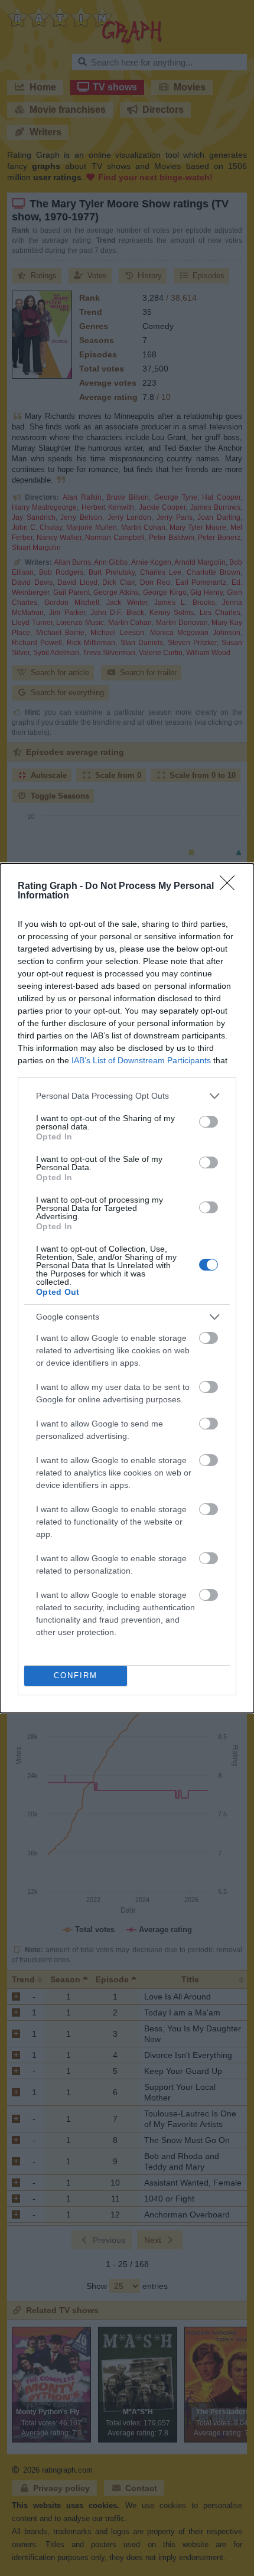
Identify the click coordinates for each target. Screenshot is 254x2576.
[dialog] (127, 1288)
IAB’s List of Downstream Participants (141, 1060)
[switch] (209, 1122)
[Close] (231, 887)
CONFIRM (76, 1675)
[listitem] (127, 1096)
